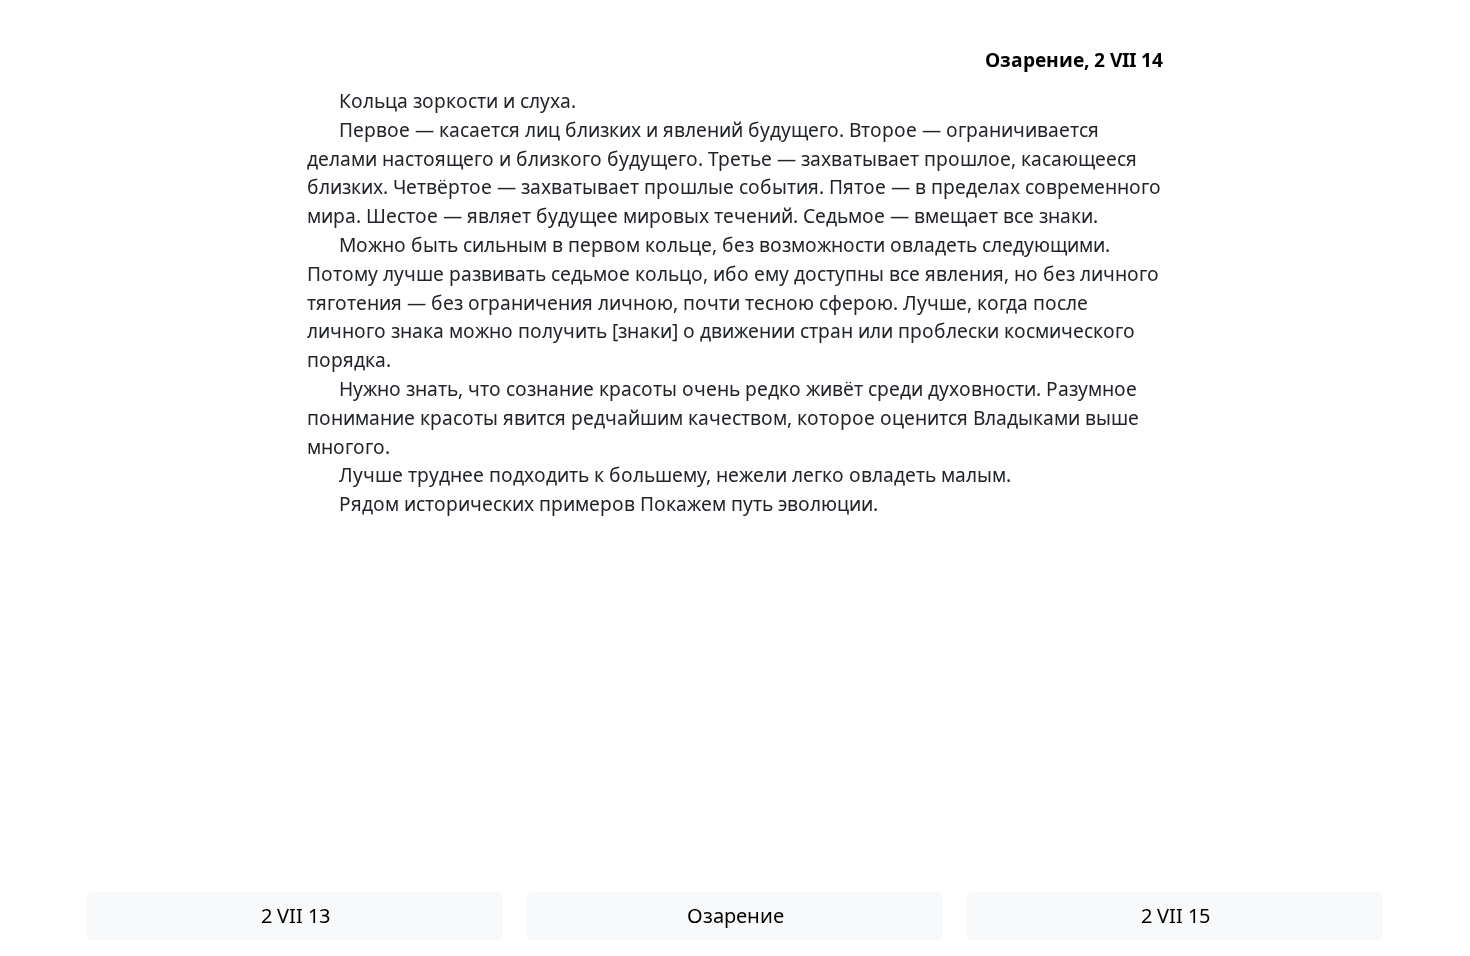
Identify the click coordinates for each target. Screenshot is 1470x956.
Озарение (735, 915)
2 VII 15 (1175, 915)
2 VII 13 (295, 915)
